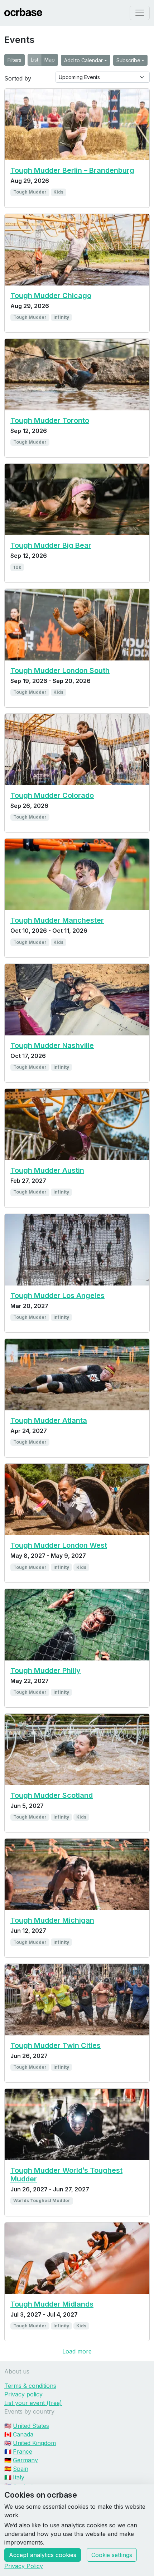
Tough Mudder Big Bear (51, 545)
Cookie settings (112, 2555)
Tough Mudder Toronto (50, 420)
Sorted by (18, 78)
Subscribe (128, 60)
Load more (77, 2351)
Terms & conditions (30, 2386)
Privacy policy (23, 2394)
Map (50, 60)
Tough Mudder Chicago (51, 296)
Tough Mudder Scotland (52, 1795)
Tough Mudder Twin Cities (56, 2045)
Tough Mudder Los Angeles (57, 1296)
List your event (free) (33, 2403)
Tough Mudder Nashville (52, 1045)
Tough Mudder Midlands (52, 2304)
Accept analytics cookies (43, 2555)
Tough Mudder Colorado (52, 795)
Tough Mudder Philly (45, 1670)
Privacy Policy (24, 2566)
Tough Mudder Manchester (57, 920)
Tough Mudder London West (59, 1545)
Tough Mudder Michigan (52, 1920)
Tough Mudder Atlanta (49, 1420)
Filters (15, 60)
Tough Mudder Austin (47, 1170)
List (35, 60)
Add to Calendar (83, 60)
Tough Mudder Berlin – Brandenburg (72, 170)
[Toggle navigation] (140, 13)
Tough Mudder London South (60, 670)
